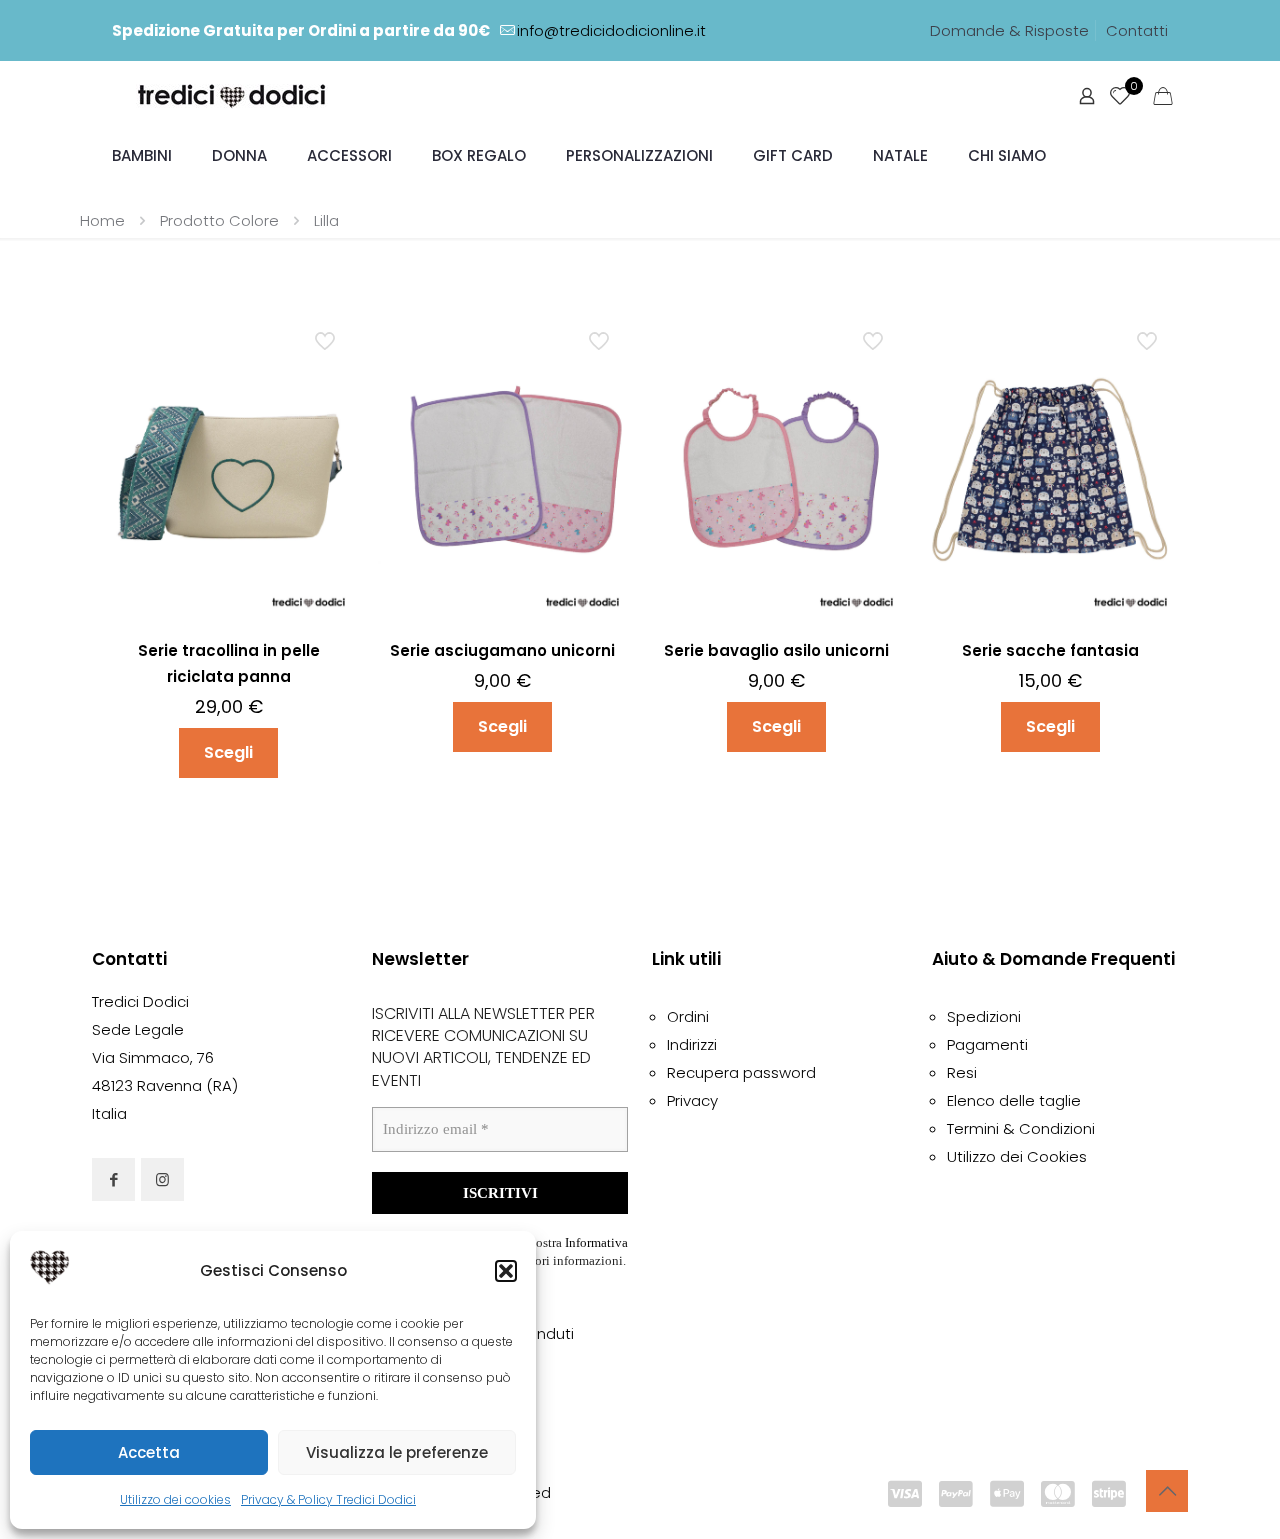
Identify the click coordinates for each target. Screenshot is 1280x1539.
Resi (962, 1072)
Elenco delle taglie (1014, 1100)
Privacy (692, 1100)
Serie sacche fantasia (1050, 650)
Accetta (149, 1452)
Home (102, 220)
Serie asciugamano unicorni (502, 650)
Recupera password (741, 1072)
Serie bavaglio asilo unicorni (776, 650)
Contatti (1137, 30)
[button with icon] (113, 1179)
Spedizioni (984, 1016)
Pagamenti (987, 1044)
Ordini (688, 1016)
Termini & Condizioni (1021, 1128)
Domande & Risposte (1009, 30)
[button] (506, 1271)
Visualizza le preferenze (397, 1452)
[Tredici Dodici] (232, 96)
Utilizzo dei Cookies (1017, 1156)
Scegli (228, 752)
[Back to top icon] (1167, 1491)
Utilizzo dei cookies (175, 1499)
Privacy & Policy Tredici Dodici (328, 1499)
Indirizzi (692, 1044)
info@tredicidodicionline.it (611, 30)
